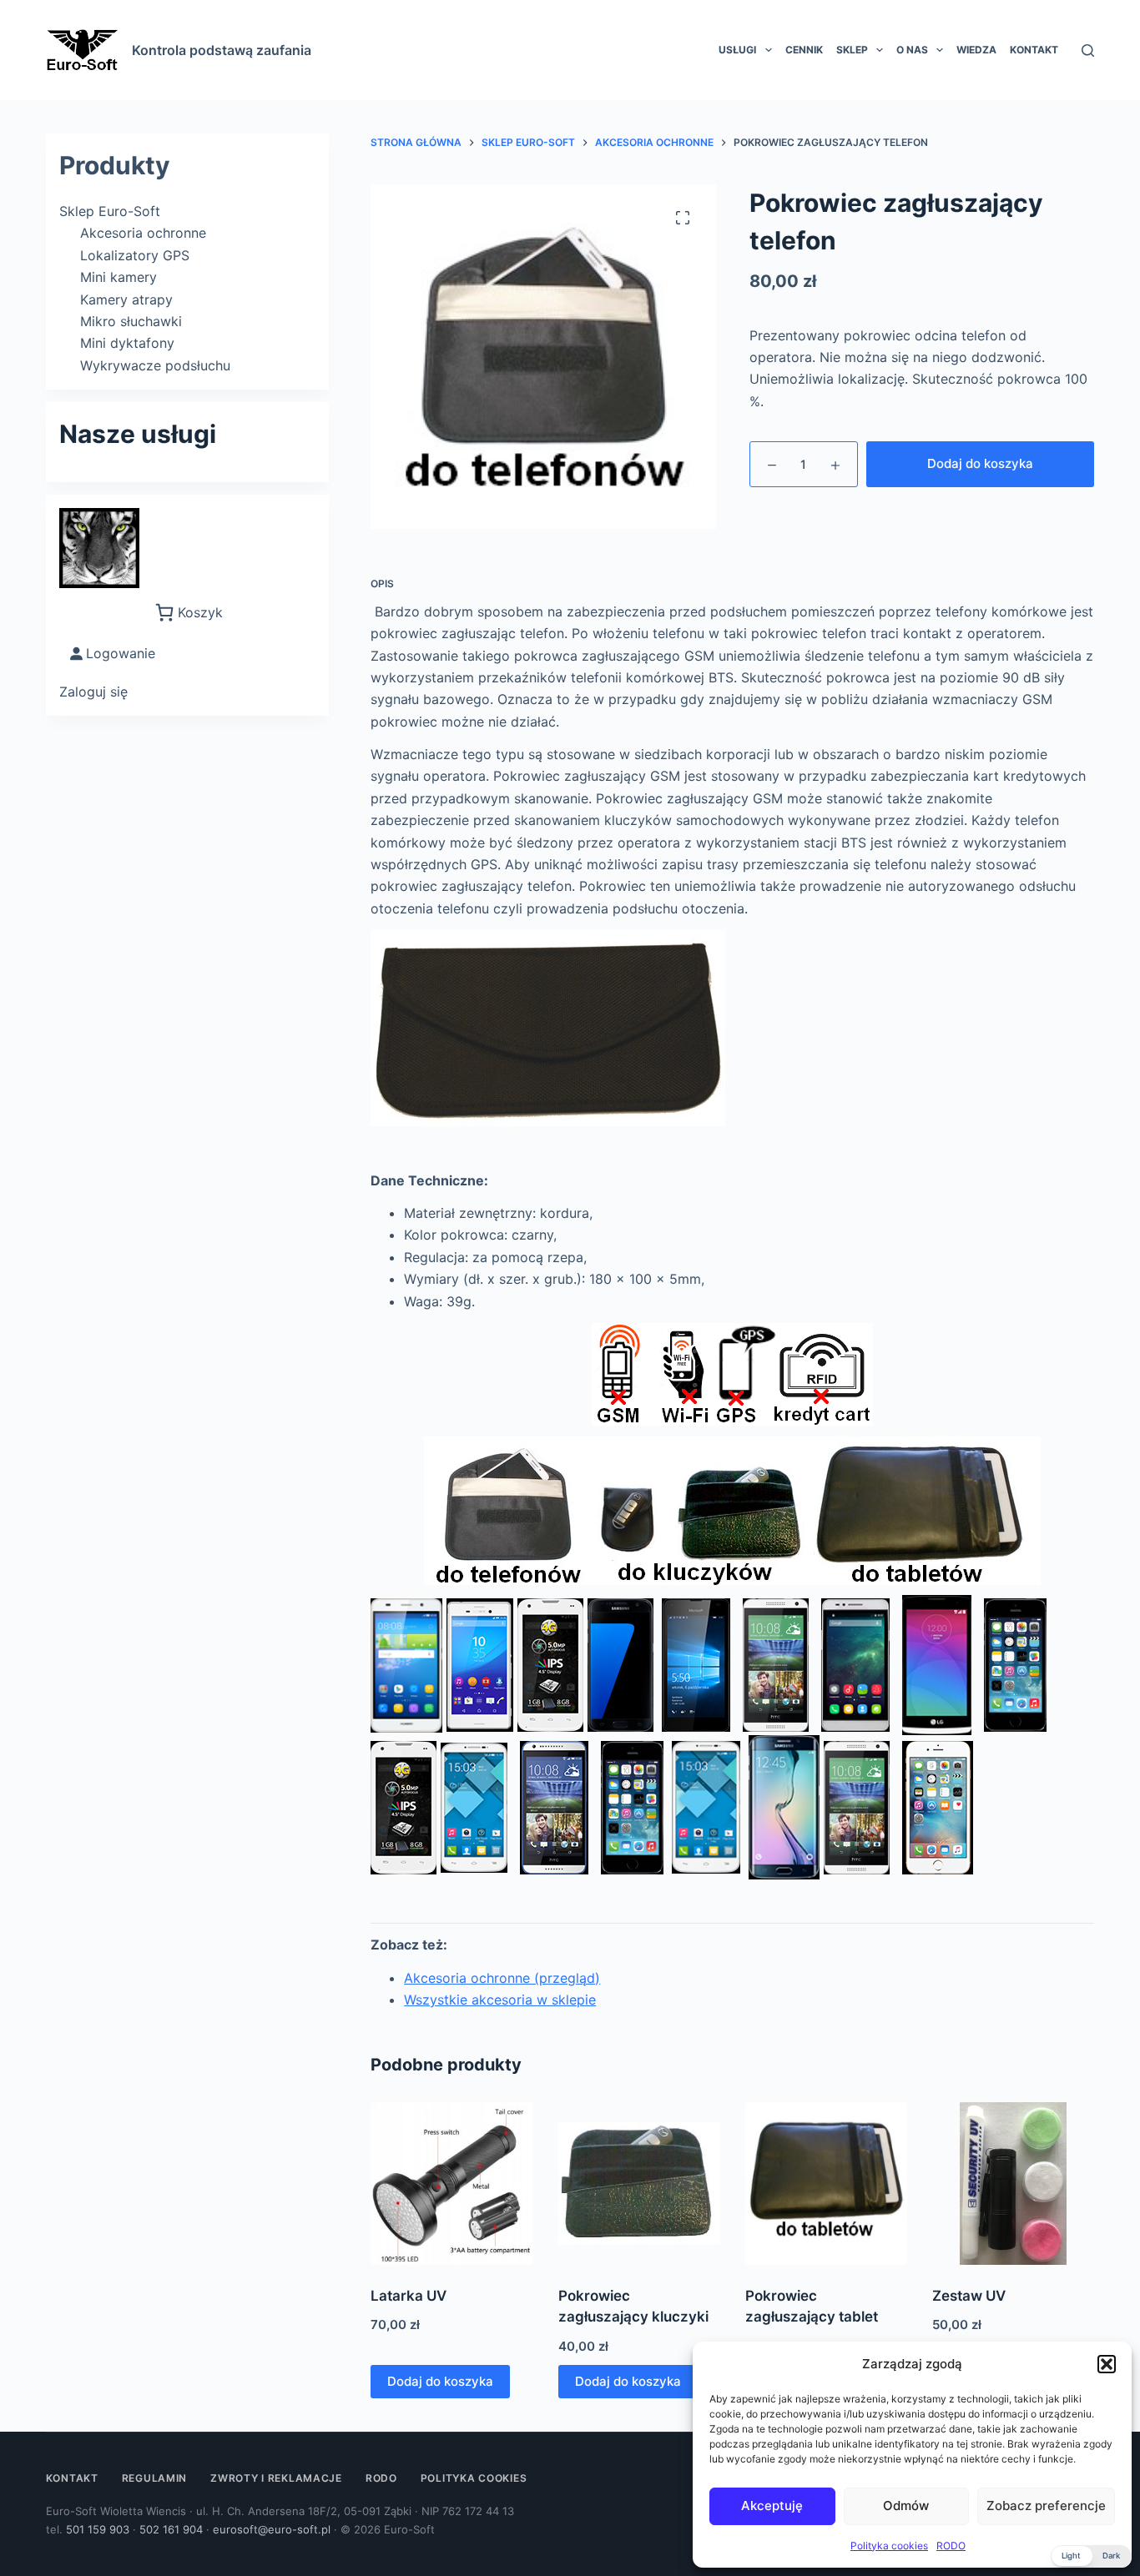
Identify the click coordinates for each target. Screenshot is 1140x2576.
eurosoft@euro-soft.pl (272, 2529)
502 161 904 (171, 2529)
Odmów (906, 2506)
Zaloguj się (93, 692)
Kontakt (1034, 50)
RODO (951, 2546)
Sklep (852, 50)
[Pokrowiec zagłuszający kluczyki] (639, 2183)
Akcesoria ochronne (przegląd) (502, 1978)
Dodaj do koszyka (980, 463)
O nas (912, 50)
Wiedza (976, 50)
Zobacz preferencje (1046, 2506)
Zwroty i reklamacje (276, 2478)
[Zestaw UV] (1013, 2183)
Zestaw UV (969, 2296)
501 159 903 (98, 2529)
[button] (1107, 2364)
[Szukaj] (1088, 50)
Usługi (737, 50)
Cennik (804, 50)
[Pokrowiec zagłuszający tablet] (826, 2183)
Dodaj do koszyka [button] (440, 2381)
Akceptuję (772, 2506)
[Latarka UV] (451, 2183)
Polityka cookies (889, 2546)
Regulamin (154, 2478)
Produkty (115, 165)
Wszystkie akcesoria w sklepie (500, 2000)
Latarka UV (409, 2296)
